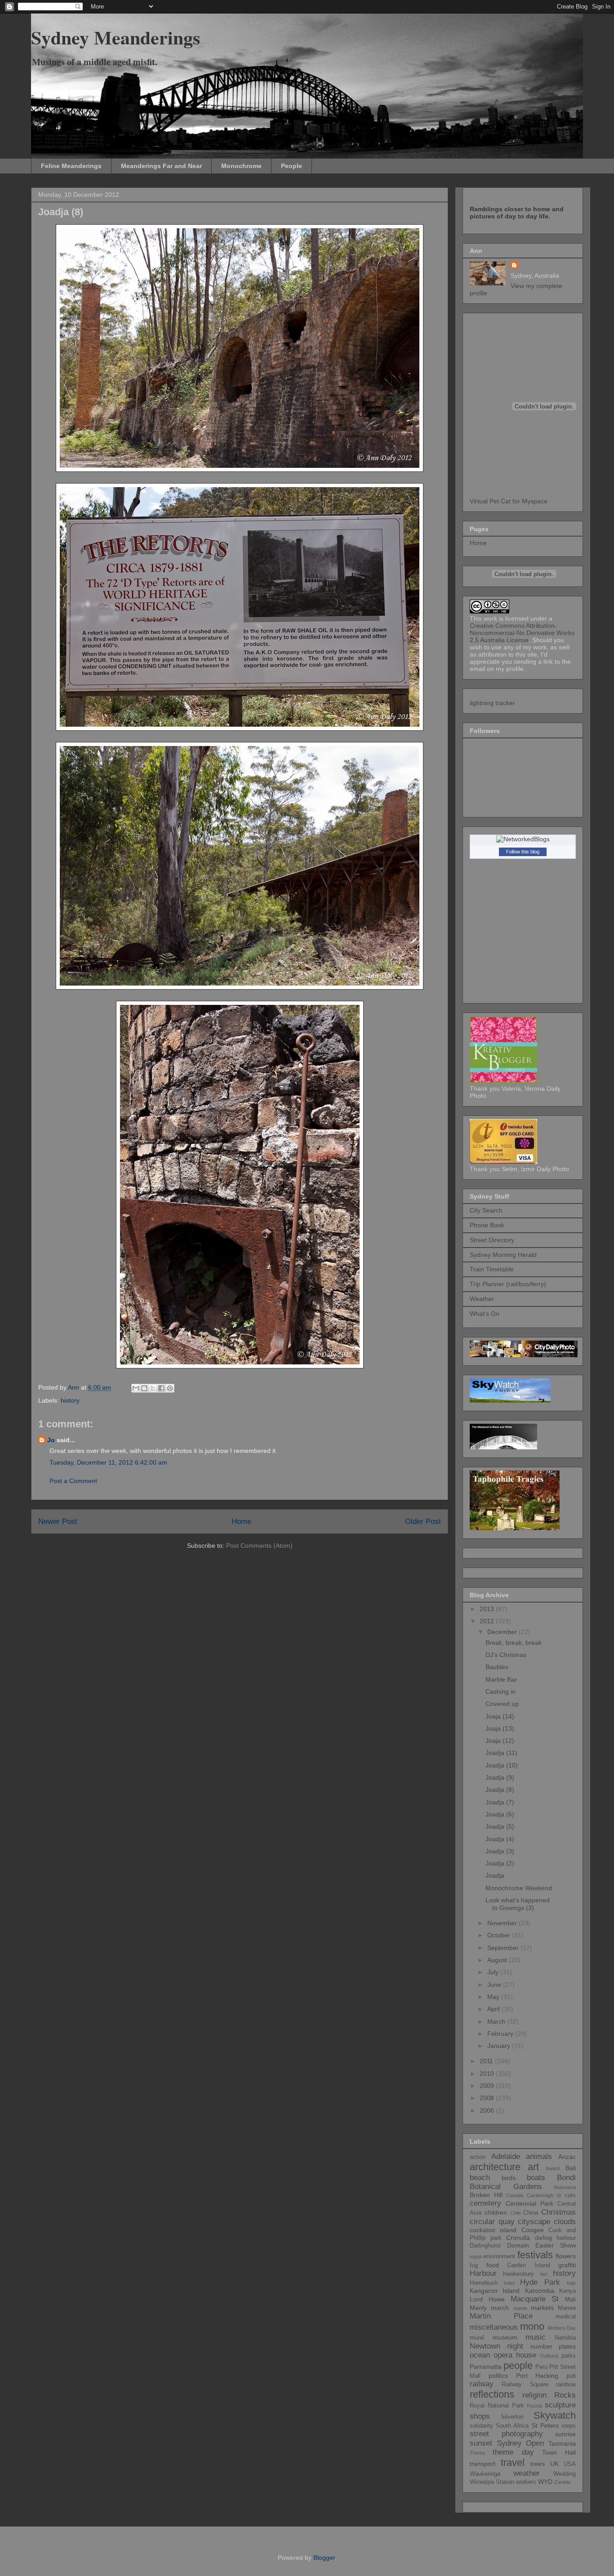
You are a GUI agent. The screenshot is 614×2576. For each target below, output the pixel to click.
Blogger (324, 2558)
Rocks (565, 2395)
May (494, 1997)
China (531, 2213)
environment (499, 2256)
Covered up (502, 1704)
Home (241, 1521)
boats (536, 2178)
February (501, 2034)
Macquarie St (535, 2299)
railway (482, 2384)
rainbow (566, 2385)
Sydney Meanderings (116, 37)
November (503, 1923)
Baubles (497, 1667)
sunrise (565, 2434)
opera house (515, 2355)
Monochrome (241, 166)
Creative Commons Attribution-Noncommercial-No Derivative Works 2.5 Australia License (522, 633)
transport (483, 2464)
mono (532, 2326)
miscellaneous (494, 2327)
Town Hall (559, 2452)
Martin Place (501, 2316)
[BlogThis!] (144, 1388)
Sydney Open (521, 2443)
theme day (513, 2452)
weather (527, 2473)
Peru (541, 2367)
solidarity (481, 2426)
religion (534, 2395)
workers (526, 2482)
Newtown (485, 2346)
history (70, 1400)
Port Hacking (537, 2376)
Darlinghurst (485, 2246)
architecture (495, 2167)
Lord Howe (487, 2299)
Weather (482, 1299)
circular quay (492, 2222)
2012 (488, 1621)
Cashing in (501, 1692)
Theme (477, 2453)
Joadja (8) (500, 1790)
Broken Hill (486, 2195)
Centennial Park (529, 2203)
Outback (549, 2356)
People (291, 166)
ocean (480, 2355)
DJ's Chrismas (506, 1655)
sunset (481, 2443)
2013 (488, 1609)
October (500, 1935)
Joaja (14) (500, 1716)
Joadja (495, 1875)
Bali (571, 2168)
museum (505, 2337)
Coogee (533, 2230)
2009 (488, 2086)
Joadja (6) (500, 1814)
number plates (553, 2346)
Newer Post (58, 1521)
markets (542, 2308)
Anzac (567, 2157)
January (500, 2046)
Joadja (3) (500, 1851)
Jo (51, 1440)
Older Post (423, 1521)
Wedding (565, 2474)
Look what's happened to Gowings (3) (518, 1904)
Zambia (562, 2482)
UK (554, 2464)
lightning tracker (492, 703)
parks (569, 2356)
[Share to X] (153, 1388)
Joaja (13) (500, 1728)
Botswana (565, 2187)
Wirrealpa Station (492, 2482)
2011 (487, 2061)
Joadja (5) (500, 1826)
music (536, 2337)
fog (474, 2265)
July (494, 1972)
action (478, 2157)
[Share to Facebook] (161, 1388)
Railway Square (525, 2385)
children (496, 2212)
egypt (476, 2256)
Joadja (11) (501, 1753)
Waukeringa (485, 2474)
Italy (571, 2283)
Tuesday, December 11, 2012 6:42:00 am (108, 1462)
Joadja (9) (500, 1777)
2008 (488, 2098)
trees (538, 2464)
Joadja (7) (500, 1802)
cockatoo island (493, 2230)
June (495, 1985)
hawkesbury (518, 2274)
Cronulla (518, 2238)
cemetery (485, 2203)
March (497, 2021)
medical (566, 2317)
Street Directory (492, 1240)
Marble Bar (501, 1679)
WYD (545, 2482)
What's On (485, 1314)
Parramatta (486, 2367)
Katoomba (540, 2291)
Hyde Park (540, 2282)
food (493, 2265)
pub (571, 2376)
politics (498, 2376)
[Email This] (136, 1388)
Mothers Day (562, 2328)
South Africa (512, 2426)
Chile (516, 2213)
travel (513, 2463)
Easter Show (556, 2245)
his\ (544, 2274)
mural (477, 2338)
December (503, 1632)
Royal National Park (497, 2406)
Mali (570, 2300)
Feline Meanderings (71, 166)
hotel (509, 2283)
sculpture (560, 2405)
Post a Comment (73, 1481)
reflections (492, 2394)
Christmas (558, 2212)
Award (553, 2168)
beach (480, 2178)
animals (539, 2156)
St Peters (545, 2425)
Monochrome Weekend (519, 1888)
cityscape (534, 2222)
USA (570, 2464)
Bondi (566, 2178)
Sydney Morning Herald (503, 1255)
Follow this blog (523, 852)
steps (569, 2426)
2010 (488, 2074)
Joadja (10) (502, 1765)
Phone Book (487, 1225)
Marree (567, 2308)
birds (509, 2178)
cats (570, 2195)
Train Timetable (492, 1269)
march (500, 2308)
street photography (506, 2434)
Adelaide (506, 2156)
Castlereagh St (544, 2195)
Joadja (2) (500, 1863)
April (494, 2009)
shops (480, 2416)
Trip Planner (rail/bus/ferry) (508, 1284)
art (533, 2167)
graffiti (567, 2265)
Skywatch (555, 2415)
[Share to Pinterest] (170, 1388)
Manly (478, 2308)
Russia (534, 2406)
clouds (565, 2222)
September (504, 1948)
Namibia (565, 2338)
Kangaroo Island (495, 2291)
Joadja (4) (500, 1839)
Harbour (483, 2273)
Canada (515, 2195)
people (518, 2365)
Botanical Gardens (506, 2187)
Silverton (512, 2417)
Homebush (484, 2283)
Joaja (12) (500, 1741)
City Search (486, 1210)
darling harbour (556, 2238)
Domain (518, 2245)
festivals (535, 2255)
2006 (488, 2110)
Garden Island (529, 2265)
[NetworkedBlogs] (523, 839)
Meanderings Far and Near (161, 166)
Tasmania (562, 2443)
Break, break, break (514, 1643)
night (515, 2346)
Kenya (567, 2291)
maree (520, 2308)
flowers (566, 2256)
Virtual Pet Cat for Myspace (509, 501)
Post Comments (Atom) (259, 1546)
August (498, 1960)
